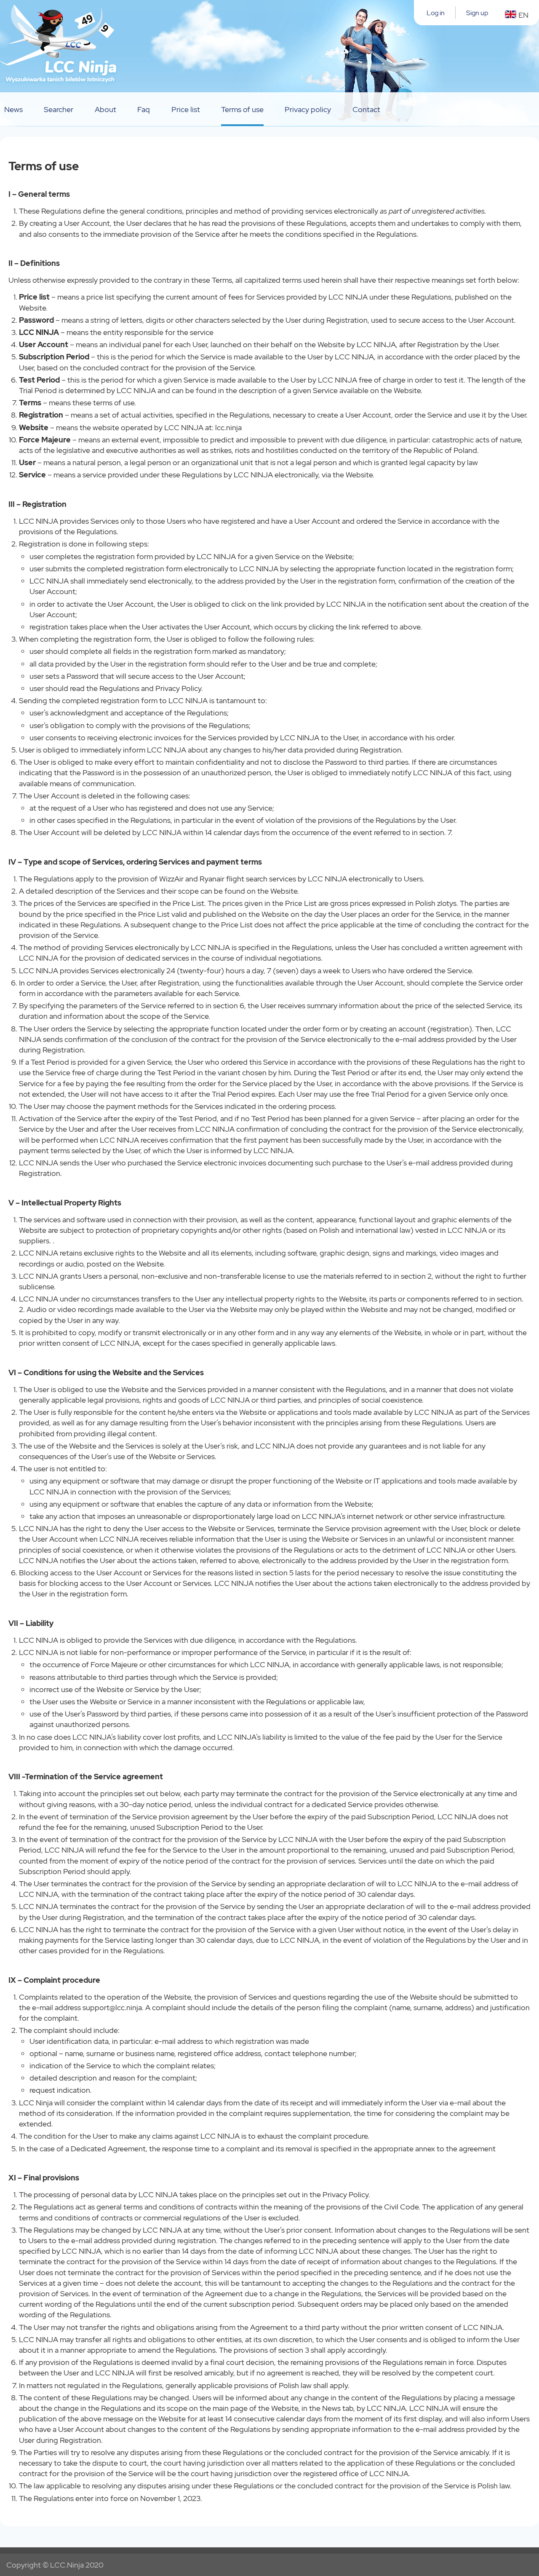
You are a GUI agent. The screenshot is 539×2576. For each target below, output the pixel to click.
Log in (436, 13)
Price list (186, 109)
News (13, 109)
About (105, 109)
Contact (366, 109)
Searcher (59, 109)
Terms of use (242, 109)
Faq (144, 109)
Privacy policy (308, 109)
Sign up (477, 13)
